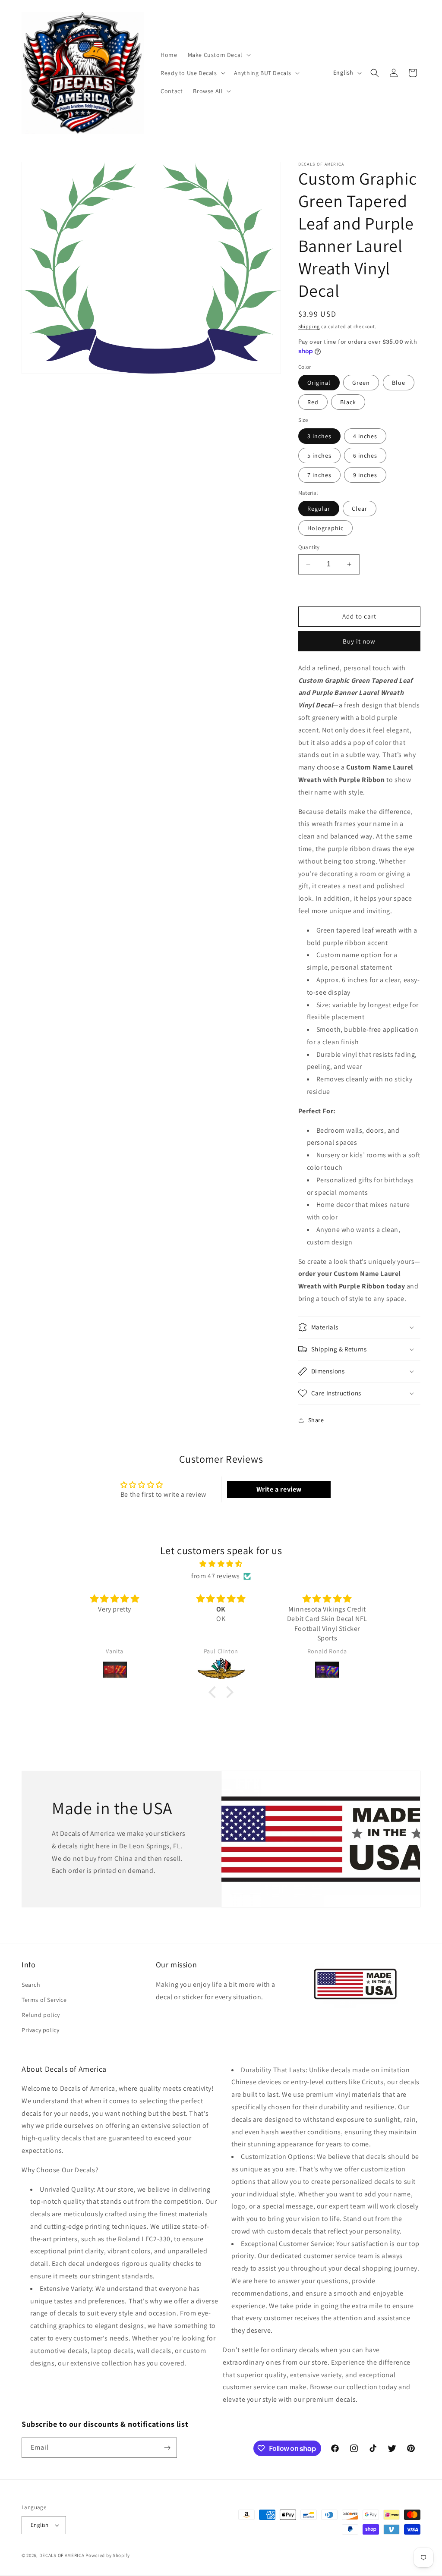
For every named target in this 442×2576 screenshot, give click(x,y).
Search (31, 1985)
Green (361, 383)
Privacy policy (40, 2030)
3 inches (319, 436)
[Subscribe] (167, 2448)
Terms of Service (44, 2000)
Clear (360, 509)
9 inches (365, 475)
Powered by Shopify (108, 2555)
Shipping (309, 326)
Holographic (325, 528)
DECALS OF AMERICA (62, 2555)
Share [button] (316, 1420)
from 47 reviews (216, 1576)
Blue (399, 383)
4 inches (365, 436)
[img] (221, 1564)
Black (348, 402)
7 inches (319, 475)
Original (319, 383)
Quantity (309, 547)
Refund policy (41, 2015)
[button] (218, 55)
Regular (319, 509)
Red (313, 402)
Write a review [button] (279, 1489)
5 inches (319, 456)
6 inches (365, 456)
